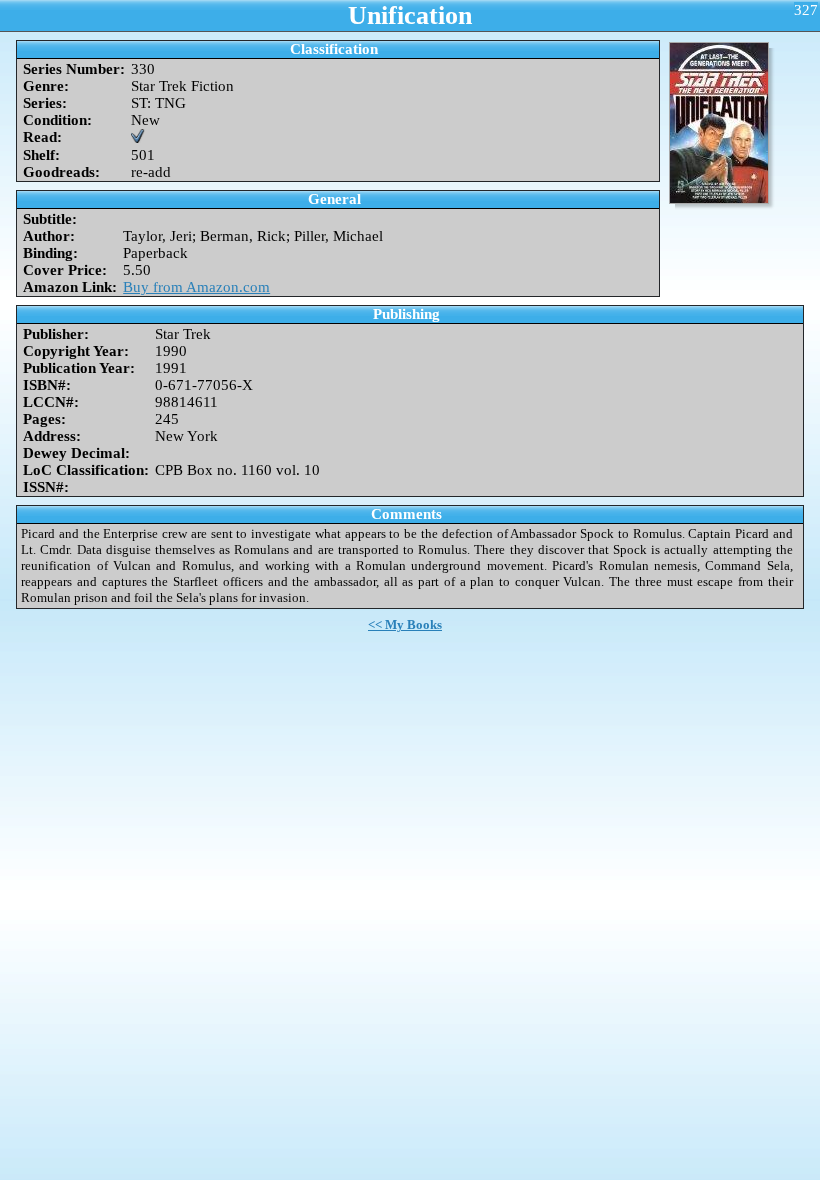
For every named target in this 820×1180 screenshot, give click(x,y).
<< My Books (405, 624)
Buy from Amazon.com (196, 287)
